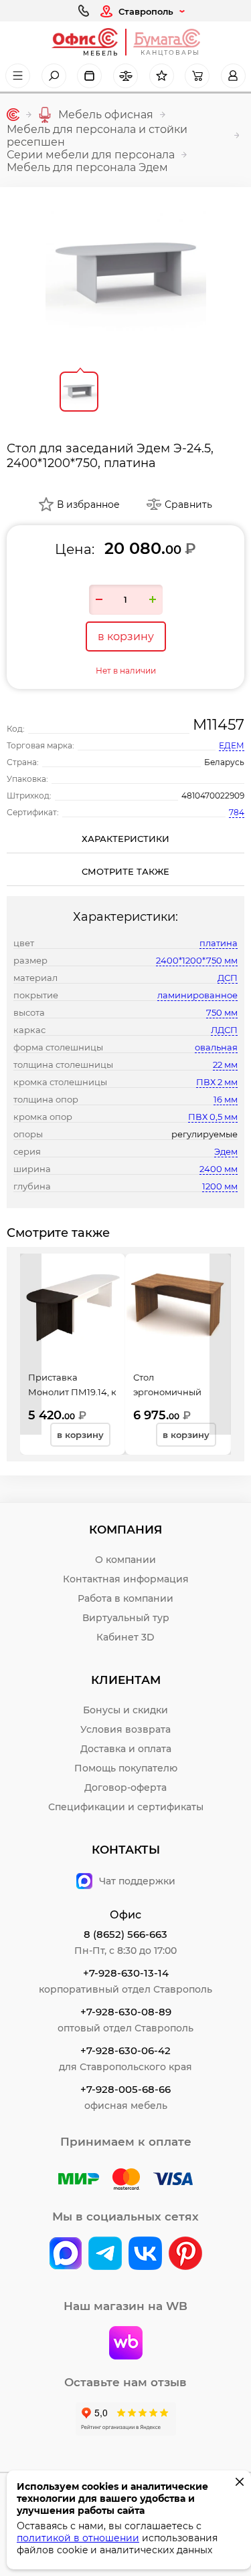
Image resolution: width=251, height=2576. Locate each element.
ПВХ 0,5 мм (213, 1117)
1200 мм (220, 1186)
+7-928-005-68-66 (125, 2089)
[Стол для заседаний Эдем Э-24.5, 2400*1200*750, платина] (126, 274)
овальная (216, 1047)
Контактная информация (126, 1579)
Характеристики (125, 839)
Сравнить (188, 505)
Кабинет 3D (125, 1637)
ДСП (228, 978)
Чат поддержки (137, 1881)
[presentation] (31, 1344)
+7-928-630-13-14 (126, 1973)
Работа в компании (125, 1598)
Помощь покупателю (126, 1768)
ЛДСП (224, 1030)
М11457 (219, 725)
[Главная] (13, 115)
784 (237, 812)
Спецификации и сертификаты (126, 1807)
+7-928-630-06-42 (125, 2050)
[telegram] (105, 2255)
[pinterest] (185, 2255)
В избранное (88, 505)
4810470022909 (213, 796)
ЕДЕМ (232, 745)
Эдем (226, 1151)
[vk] (66, 2255)
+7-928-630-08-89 (126, 2012)
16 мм (226, 1099)
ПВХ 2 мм (217, 1082)
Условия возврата (125, 1729)
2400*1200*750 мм (197, 960)
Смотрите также (125, 871)
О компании (125, 1560)
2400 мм (219, 1169)
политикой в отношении (78, 2538)
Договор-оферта (125, 1787)
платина (219, 943)
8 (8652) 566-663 (125, 1934)
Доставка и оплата (126, 1749)
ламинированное (197, 995)
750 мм (222, 1012)
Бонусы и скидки (125, 1710)
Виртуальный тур (126, 1618)
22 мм (225, 1064)
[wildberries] (126, 2344)
